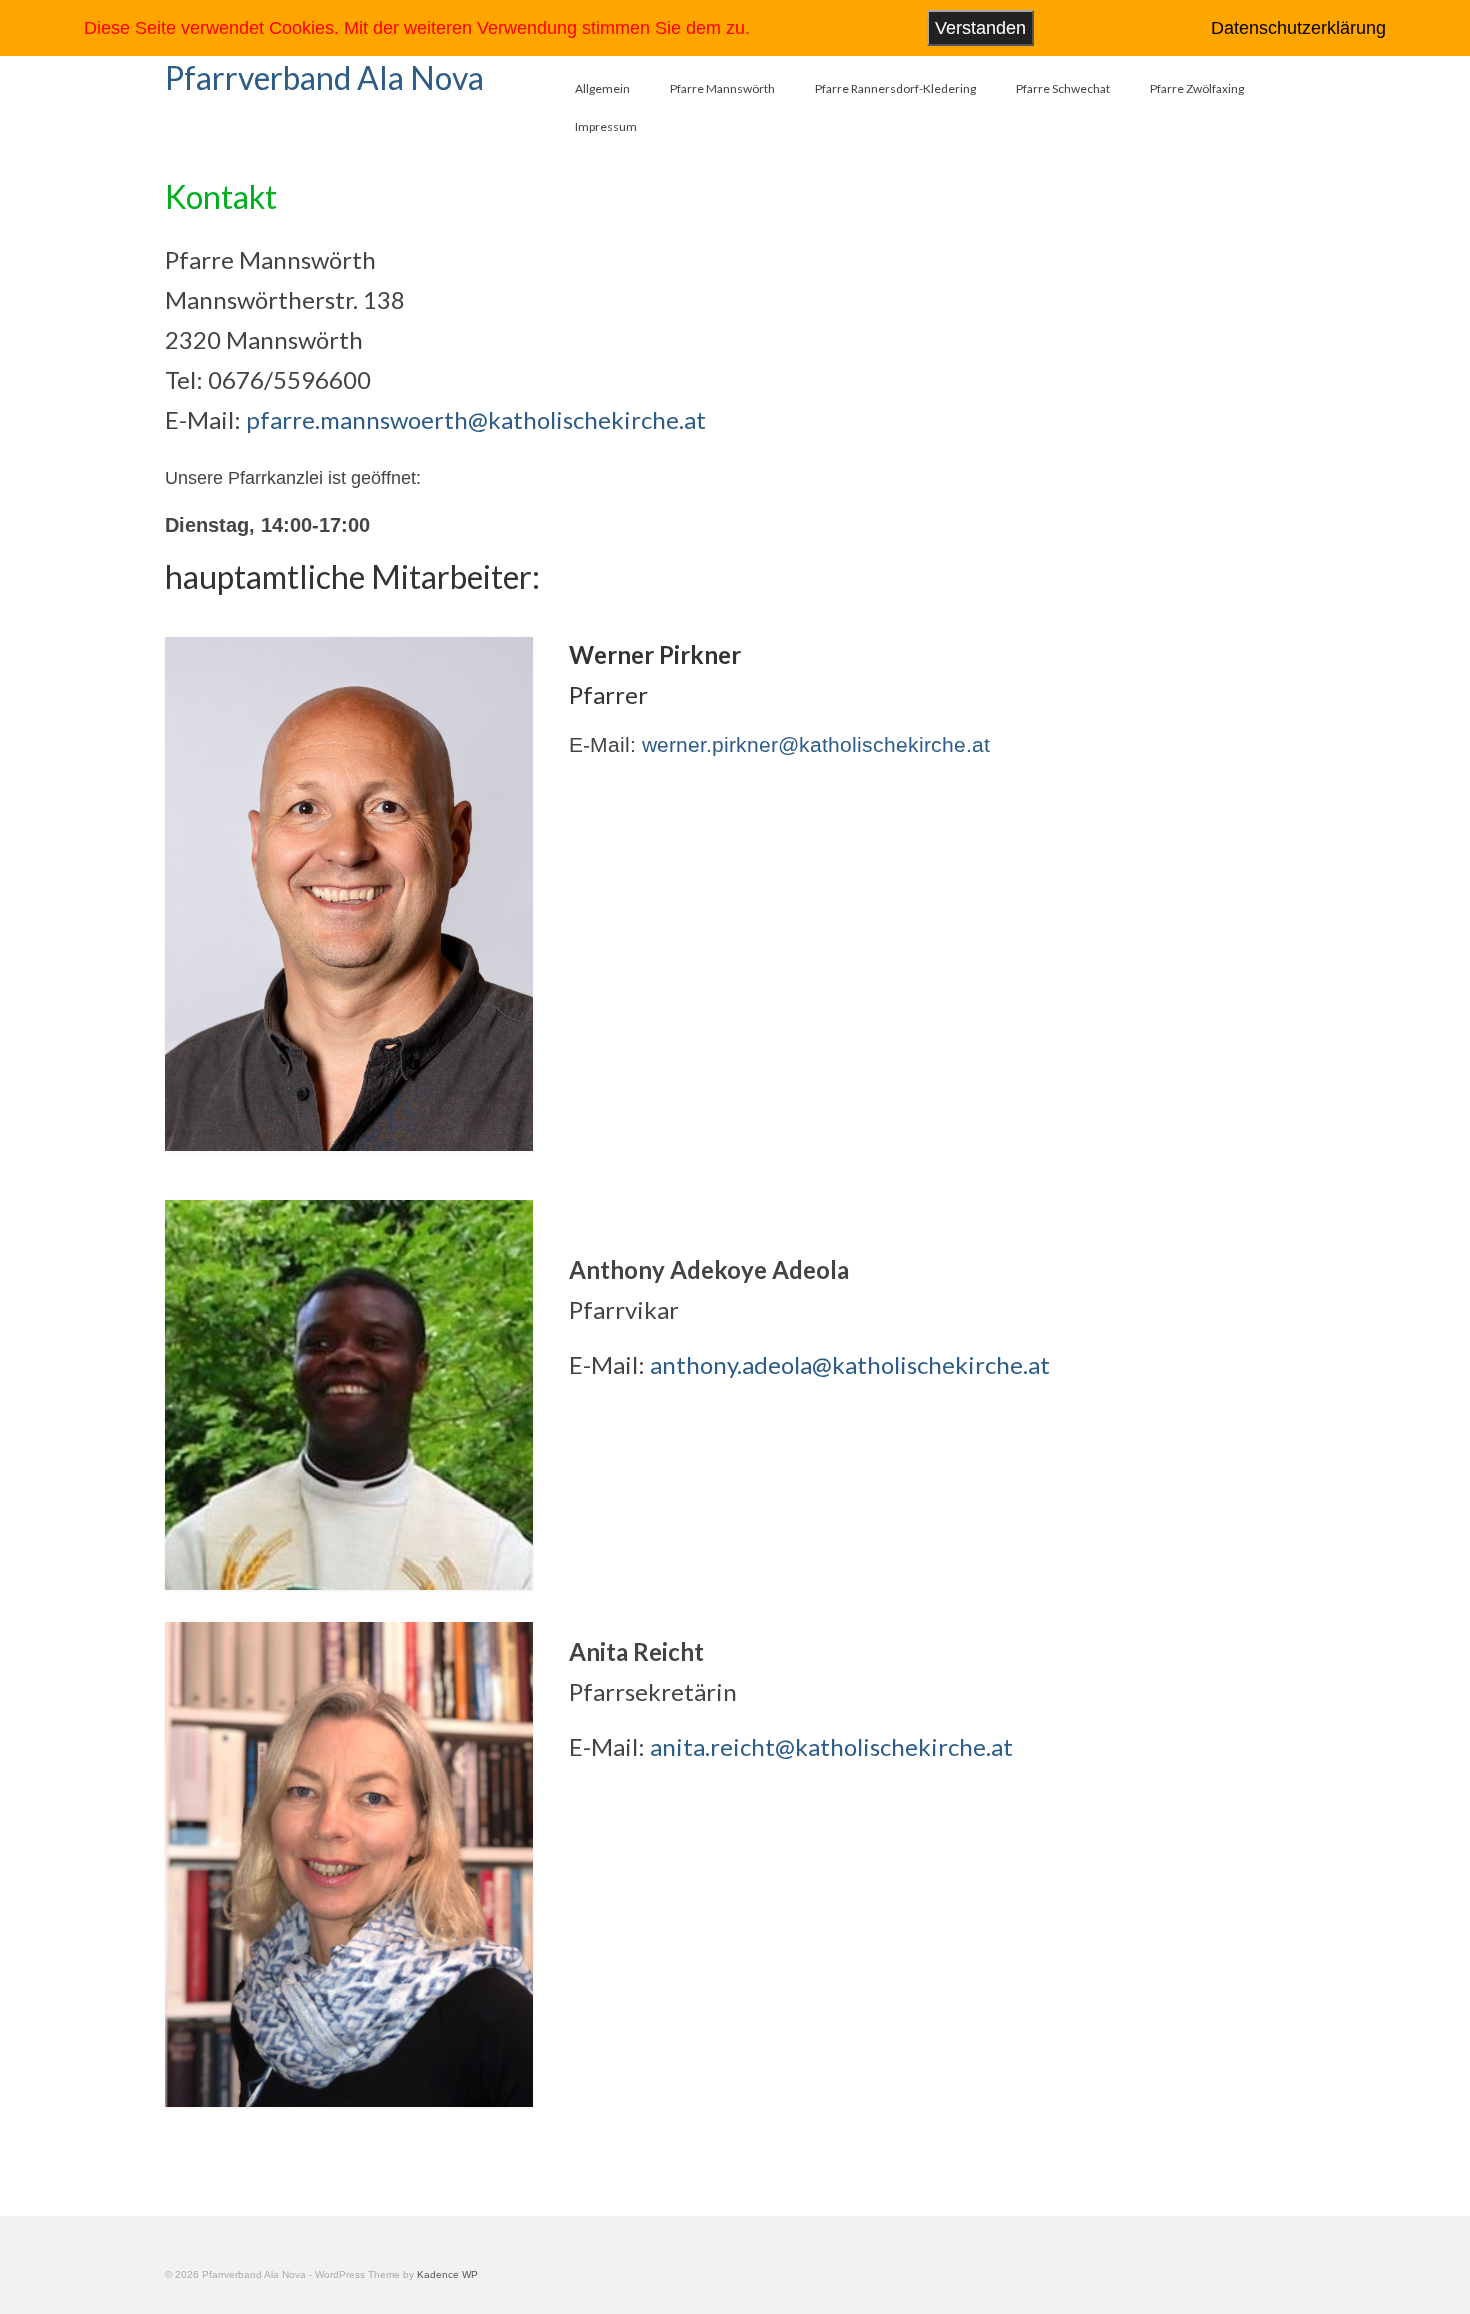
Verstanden (980, 28)
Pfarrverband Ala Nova (324, 77)
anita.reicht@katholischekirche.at (831, 1746)
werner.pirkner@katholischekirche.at (816, 744)
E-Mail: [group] (791, 1746)
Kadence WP (447, 2274)
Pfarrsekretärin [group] (653, 1671)
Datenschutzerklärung (1298, 28)
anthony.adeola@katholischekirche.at (850, 1364)
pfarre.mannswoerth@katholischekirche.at (476, 419)
